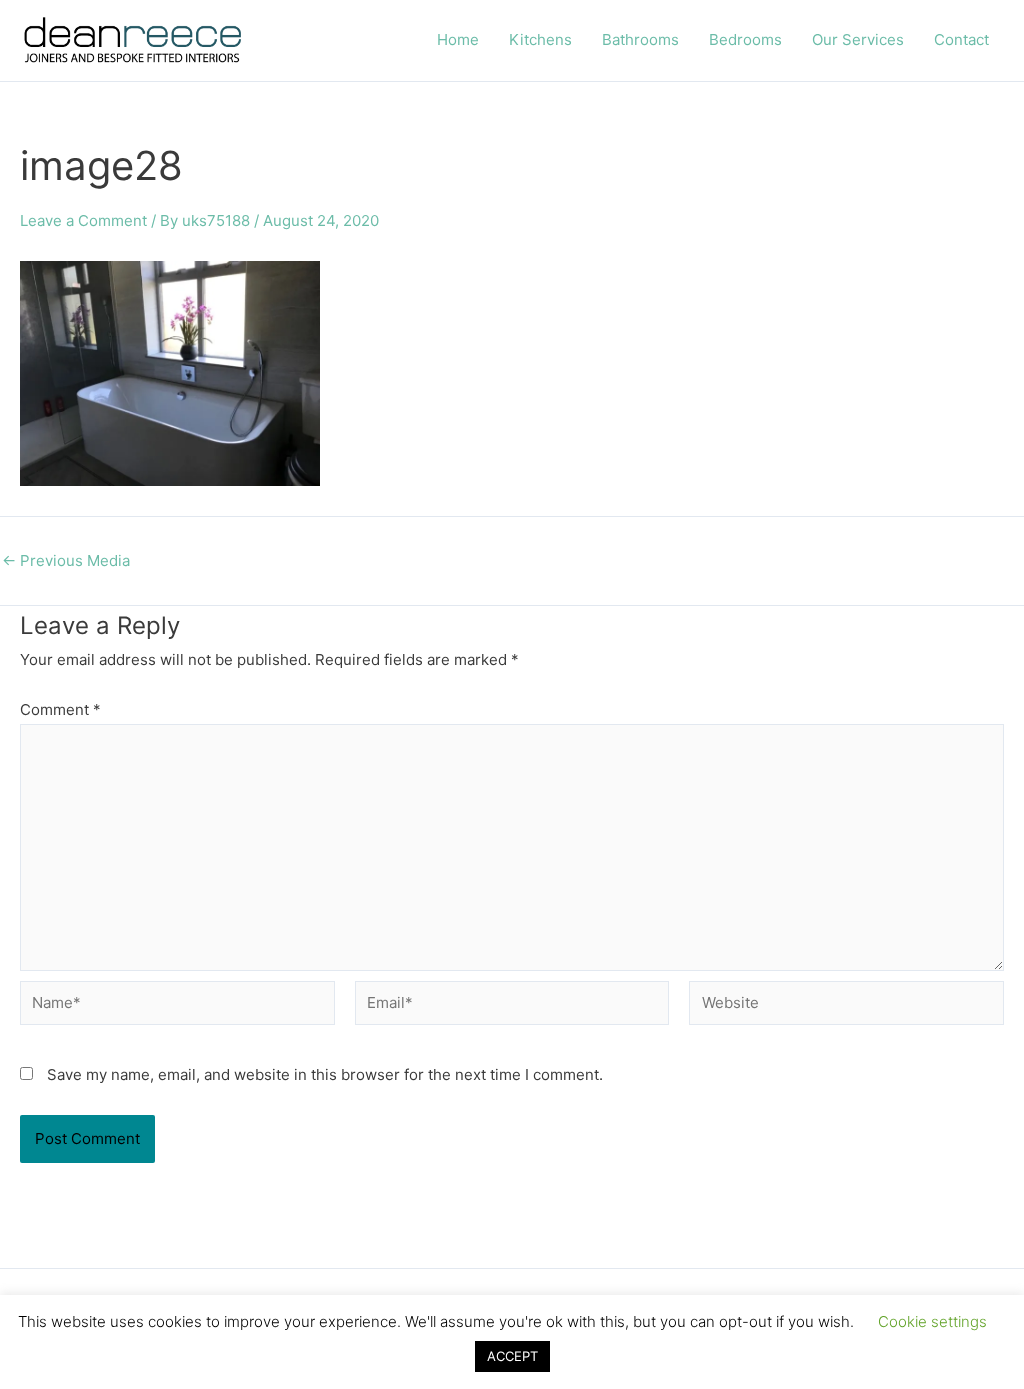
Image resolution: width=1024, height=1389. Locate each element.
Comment (60, 709)
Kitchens (540, 39)
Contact (961, 39)
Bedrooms (745, 39)
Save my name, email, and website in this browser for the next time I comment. (325, 1074)
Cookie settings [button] (932, 1321)
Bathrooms (640, 39)
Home (458, 39)
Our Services (858, 39)
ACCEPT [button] (512, 1356)
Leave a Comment (83, 220)
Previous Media (66, 560)
